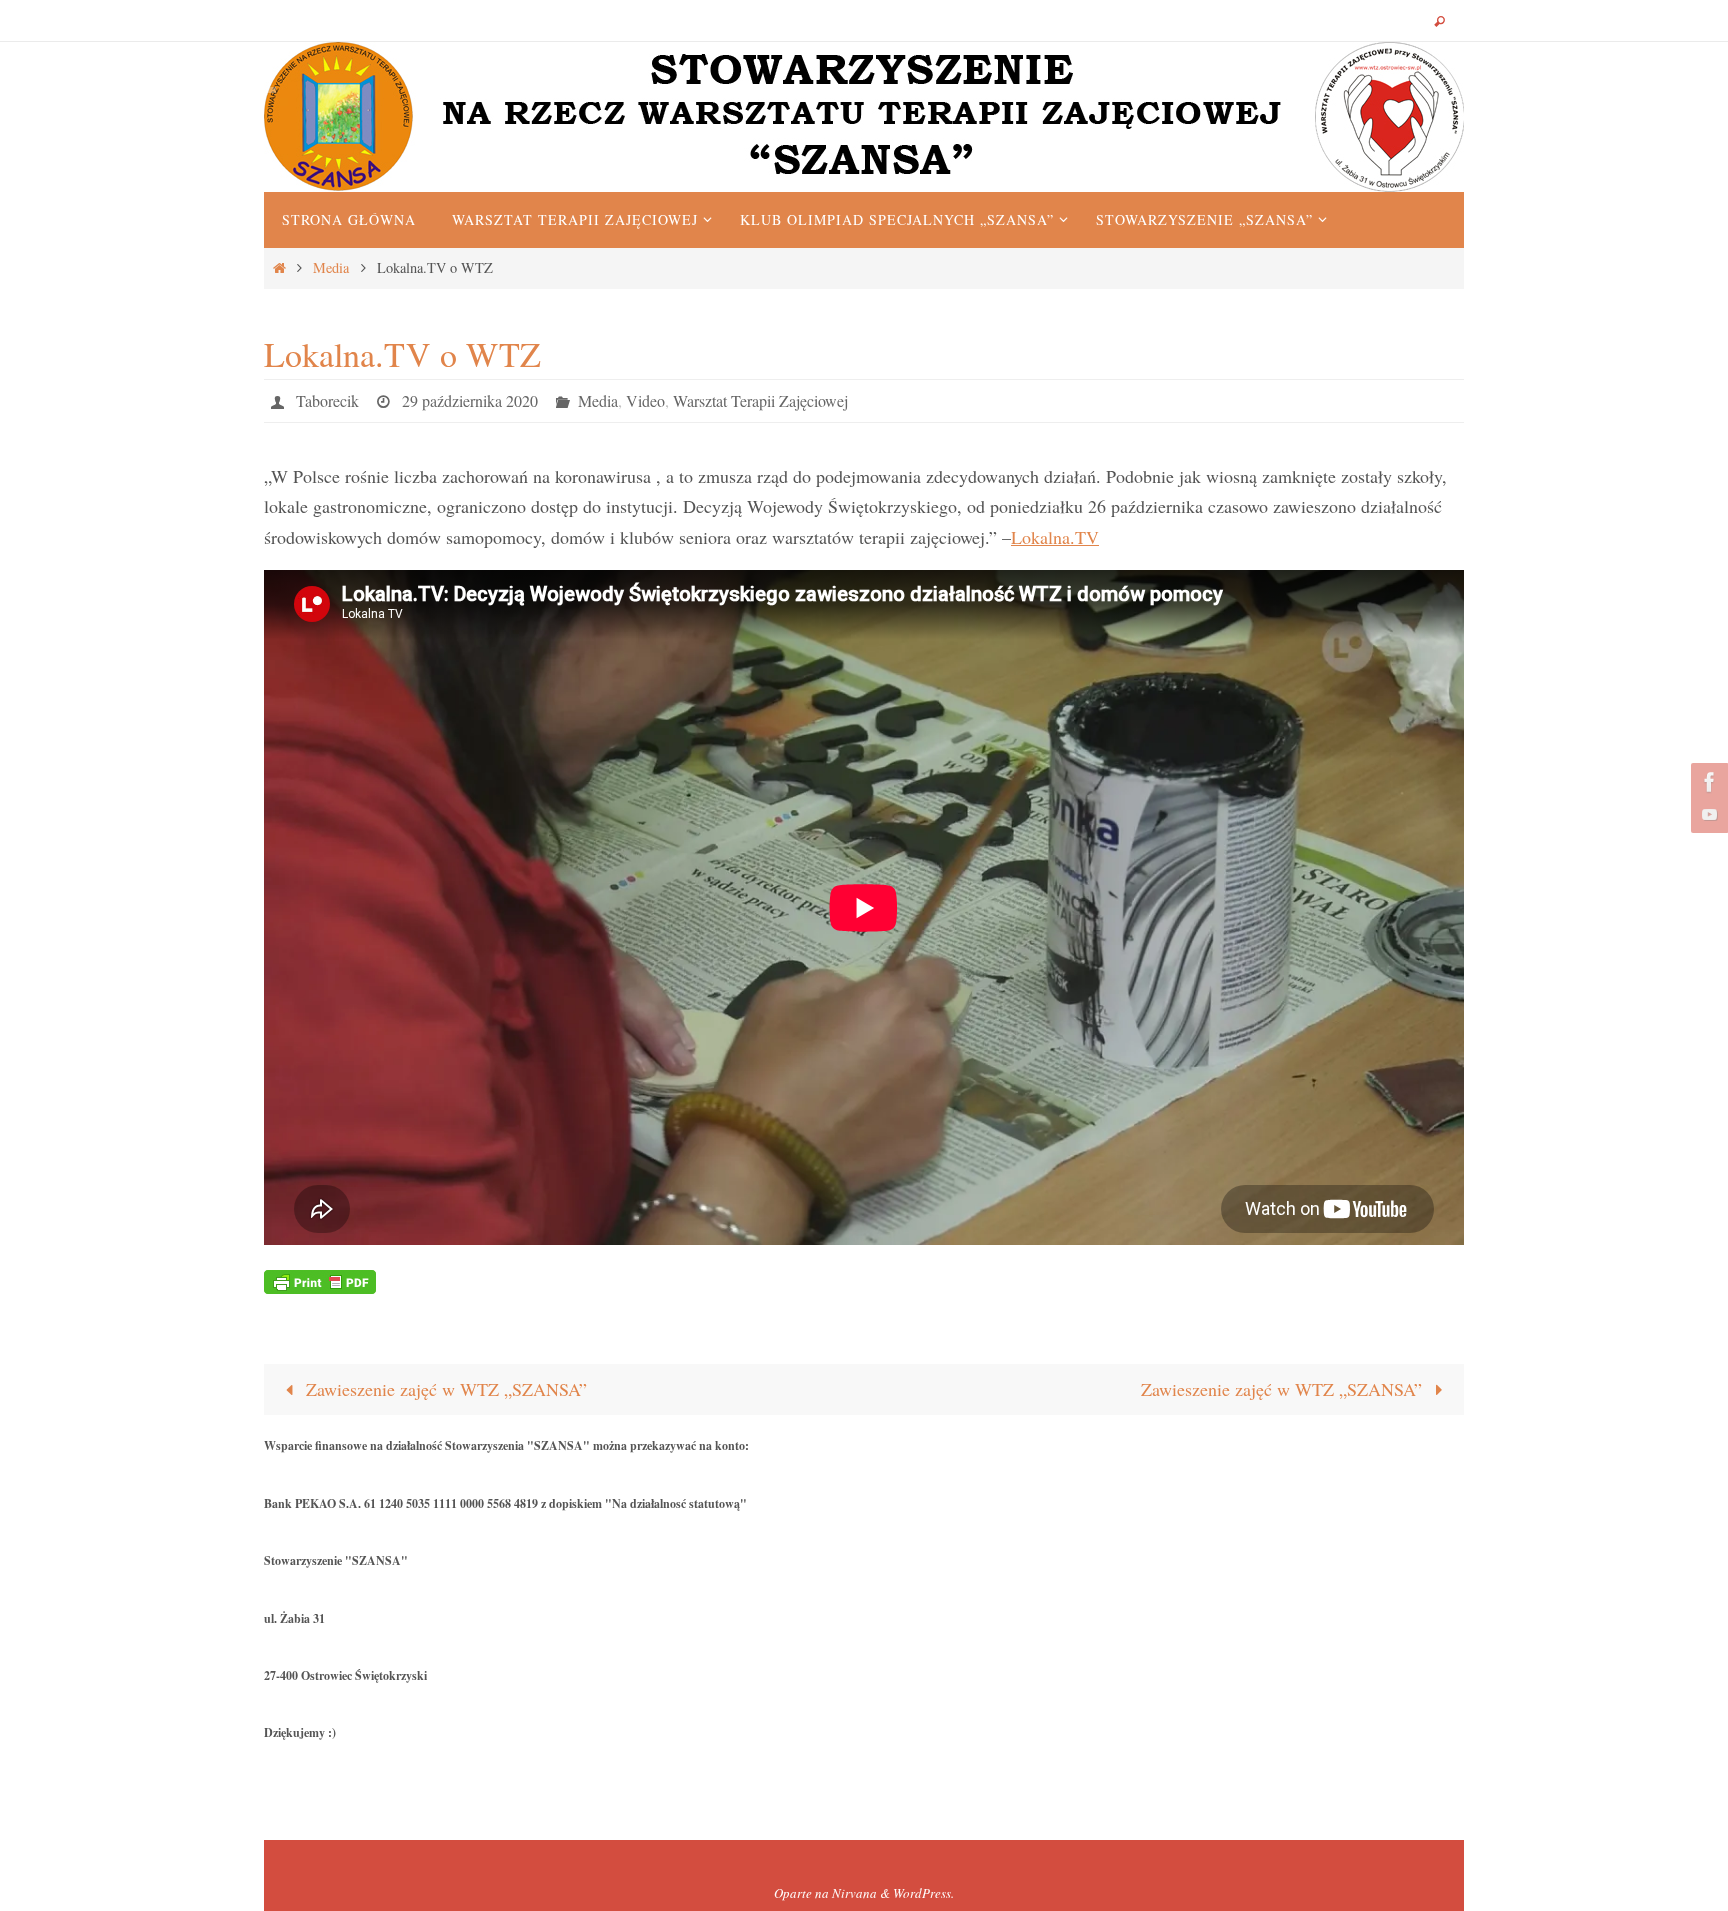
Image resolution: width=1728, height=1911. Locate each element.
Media (331, 267)
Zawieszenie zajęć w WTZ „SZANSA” (444, 1389)
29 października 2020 (470, 400)
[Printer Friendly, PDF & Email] (320, 1279)
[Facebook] (1707, 782)
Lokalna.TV (1055, 537)
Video (645, 400)
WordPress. (923, 1893)
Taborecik (327, 400)
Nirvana (854, 1893)
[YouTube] (1707, 814)
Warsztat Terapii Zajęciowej (760, 400)
